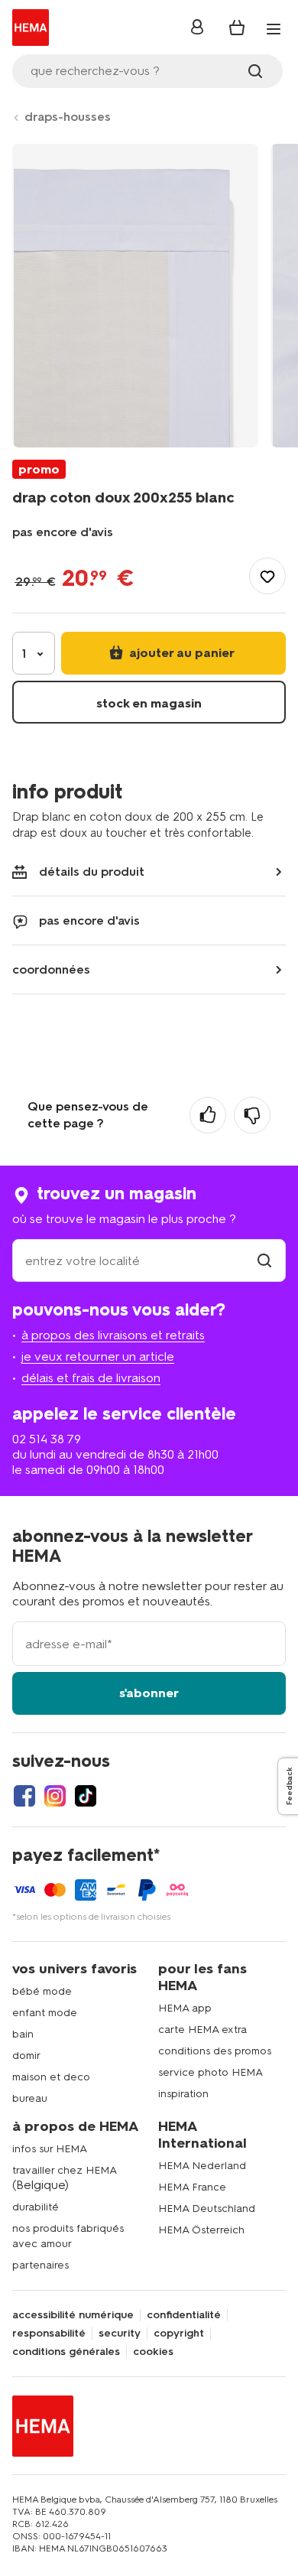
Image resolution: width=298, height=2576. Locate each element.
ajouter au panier (180, 653)
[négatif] (252, 1115)
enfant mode (45, 2013)
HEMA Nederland (202, 2166)
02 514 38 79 (47, 1439)
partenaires (40, 2265)
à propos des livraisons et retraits (113, 1335)
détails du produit (92, 872)
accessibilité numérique (73, 2315)
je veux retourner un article (98, 1356)
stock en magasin (149, 703)
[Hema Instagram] (55, 1796)
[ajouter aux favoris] (267, 576)
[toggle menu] (274, 29)
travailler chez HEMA (65, 2170)
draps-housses (68, 117)
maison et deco (51, 2077)
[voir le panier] (237, 28)
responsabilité (49, 2334)
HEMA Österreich (201, 2230)
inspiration (183, 2094)
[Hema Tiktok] (86, 1796)
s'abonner (149, 1693)
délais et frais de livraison (91, 1378)
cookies (153, 2352)
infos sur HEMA (50, 2149)
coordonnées (51, 969)
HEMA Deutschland (207, 2208)
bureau (30, 2098)
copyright (179, 2334)
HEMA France (192, 2187)
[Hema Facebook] (24, 1796)
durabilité (36, 2207)
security (120, 2334)
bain (23, 2034)
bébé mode (42, 1991)
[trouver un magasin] (264, 1261)
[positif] (208, 1115)
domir (26, 2056)
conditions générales (66, 2352)
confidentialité (184, 2315)
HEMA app (185, 2008)
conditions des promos (215, 2051)
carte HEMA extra (202, 2030)
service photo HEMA (211, 2072)
